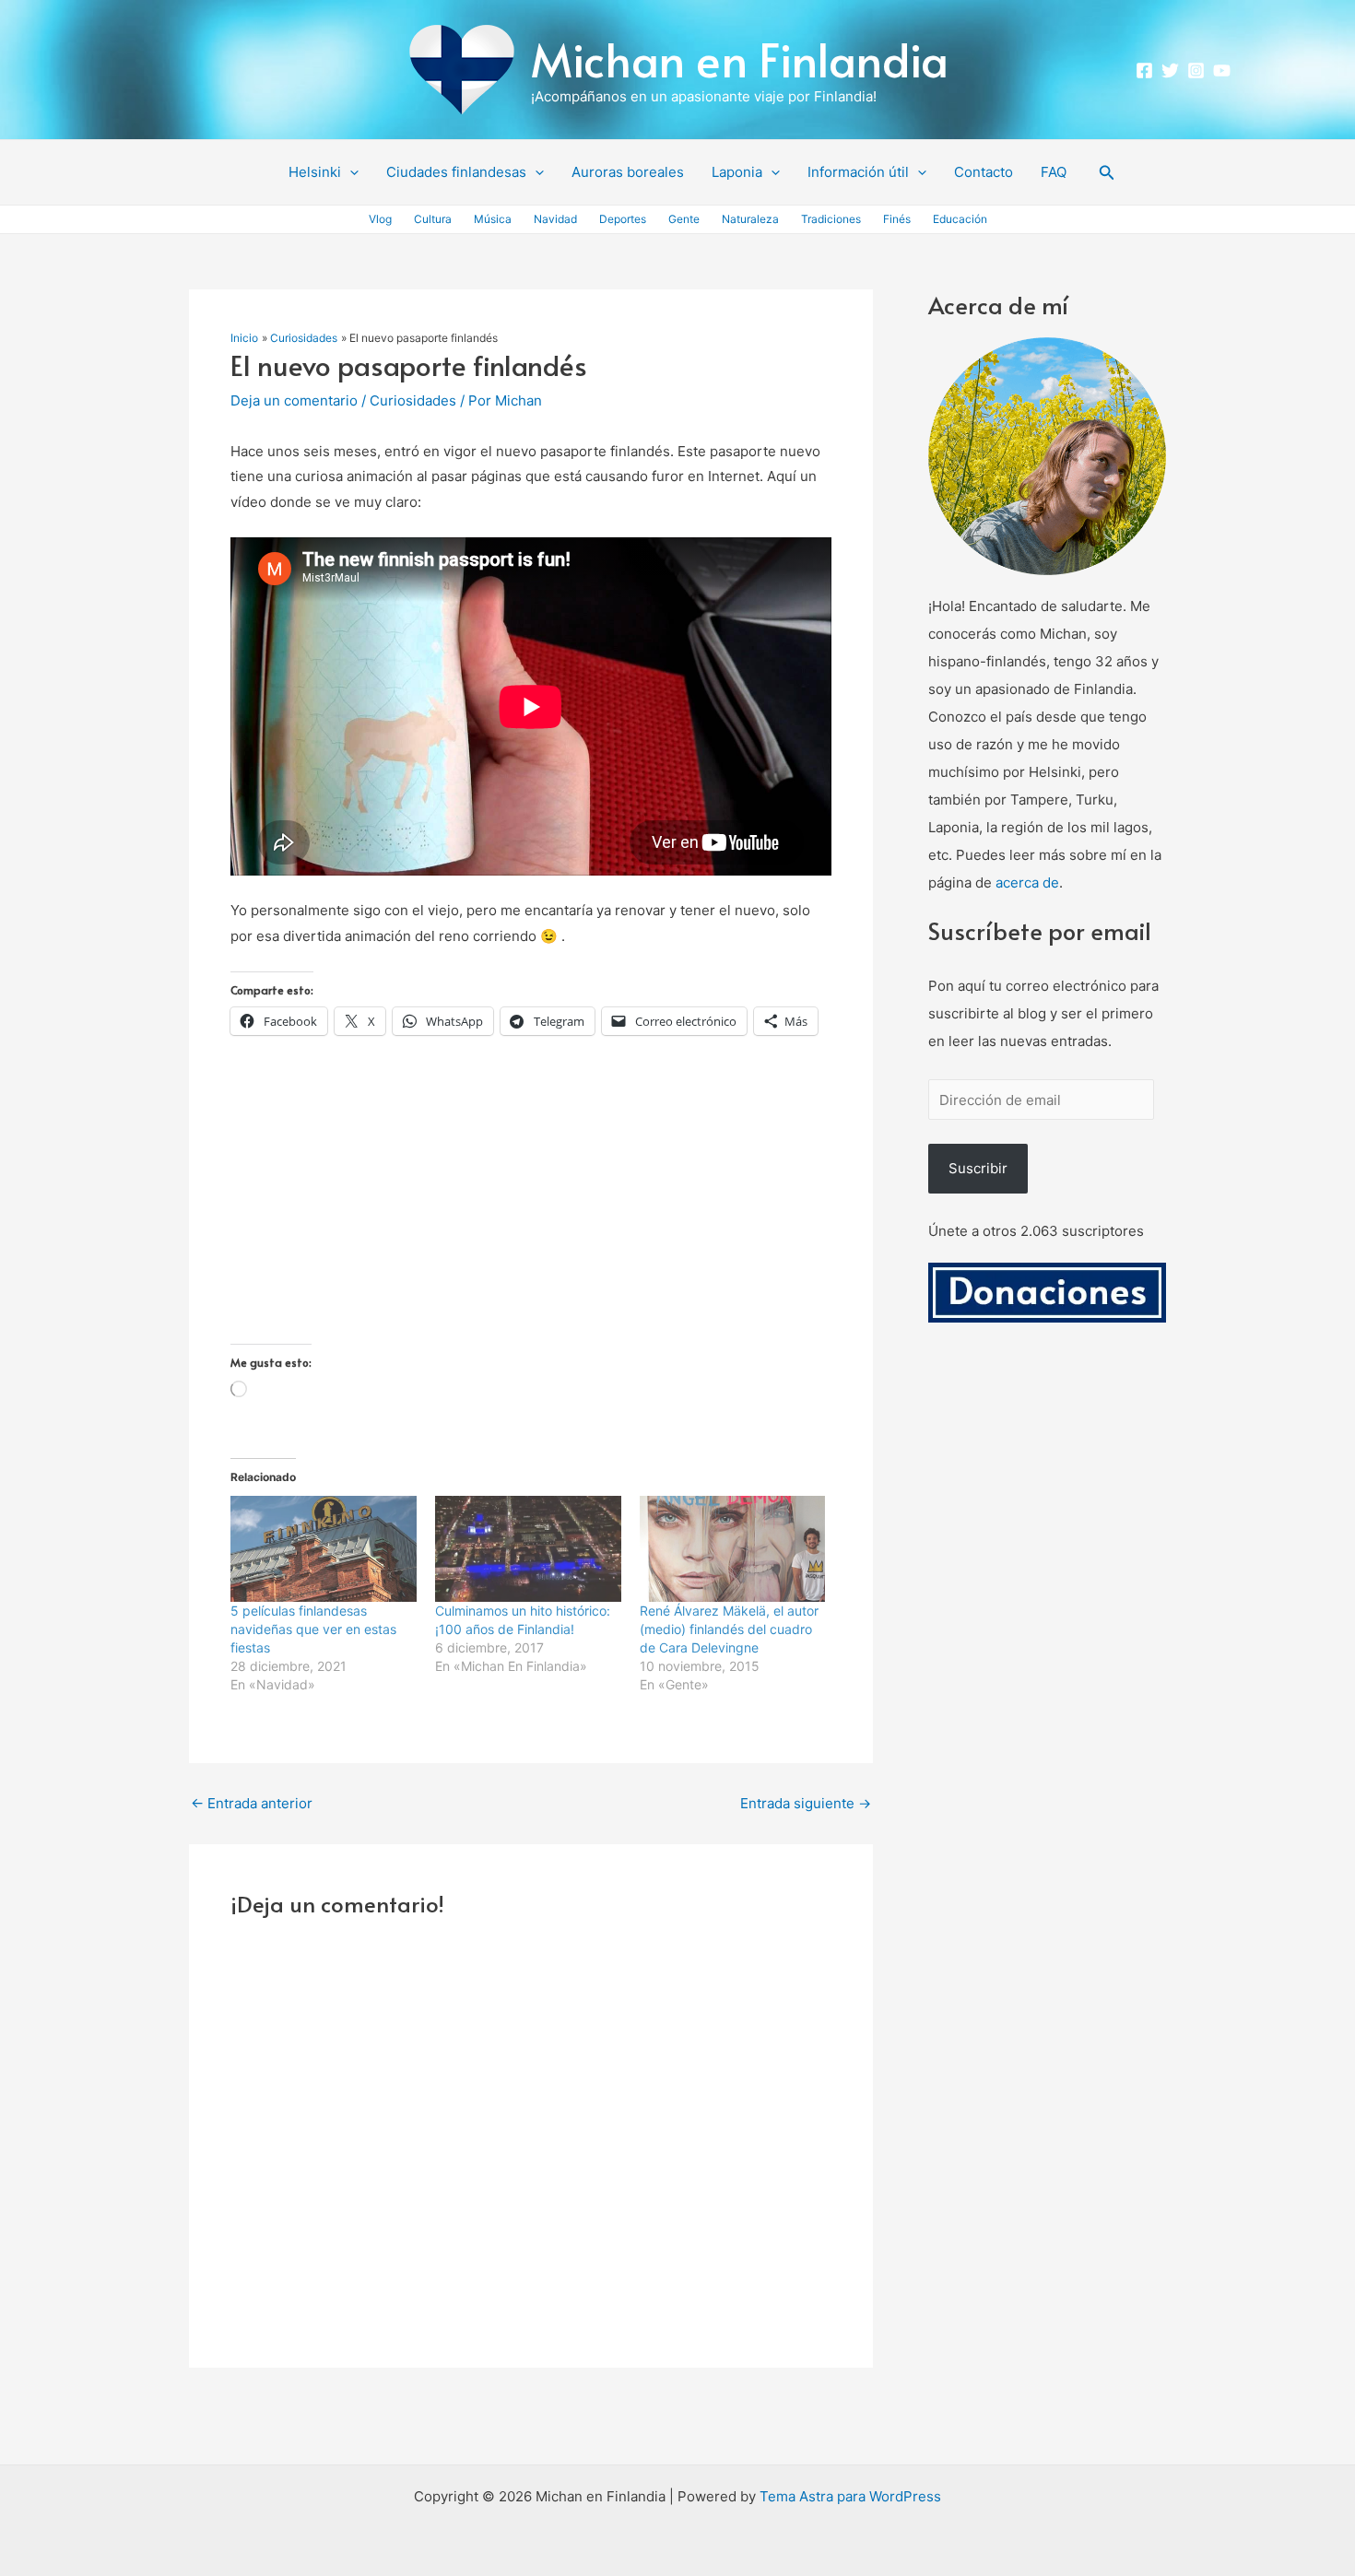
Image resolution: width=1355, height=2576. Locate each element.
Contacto (984, 172)
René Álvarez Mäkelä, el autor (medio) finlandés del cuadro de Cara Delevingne (729, 1629)
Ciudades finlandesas (456, 172)
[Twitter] (1170, 71)
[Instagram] (1196, 71)
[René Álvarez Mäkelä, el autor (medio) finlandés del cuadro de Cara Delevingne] (733, 1549)
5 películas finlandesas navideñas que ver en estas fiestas (313, 1629)
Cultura (433, 219)
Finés (897, 219)
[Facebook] (1144, 71)
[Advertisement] (531, 1215)
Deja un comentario (294, 400)
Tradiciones (831, 219)
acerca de (1027, 882)
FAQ (1054, 172)
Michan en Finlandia (740, 59)
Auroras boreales (628, 172)
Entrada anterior (252, 1803)
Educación (960, 219)
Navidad (555, 219)
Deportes (623, 219)
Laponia (737, 172)
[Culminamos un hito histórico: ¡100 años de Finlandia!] (528, 1549)
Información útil (858, 172)
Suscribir (978, 1168)
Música (493, 219)
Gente (684, 219)
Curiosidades (413, 400)
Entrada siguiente (806, 1803)
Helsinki (315, 172)
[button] (350, 172)
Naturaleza (750, 219)
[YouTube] (1222, 71)
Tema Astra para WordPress (850, 2496)
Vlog (380, 219)
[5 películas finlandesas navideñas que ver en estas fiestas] (324, 1549)
